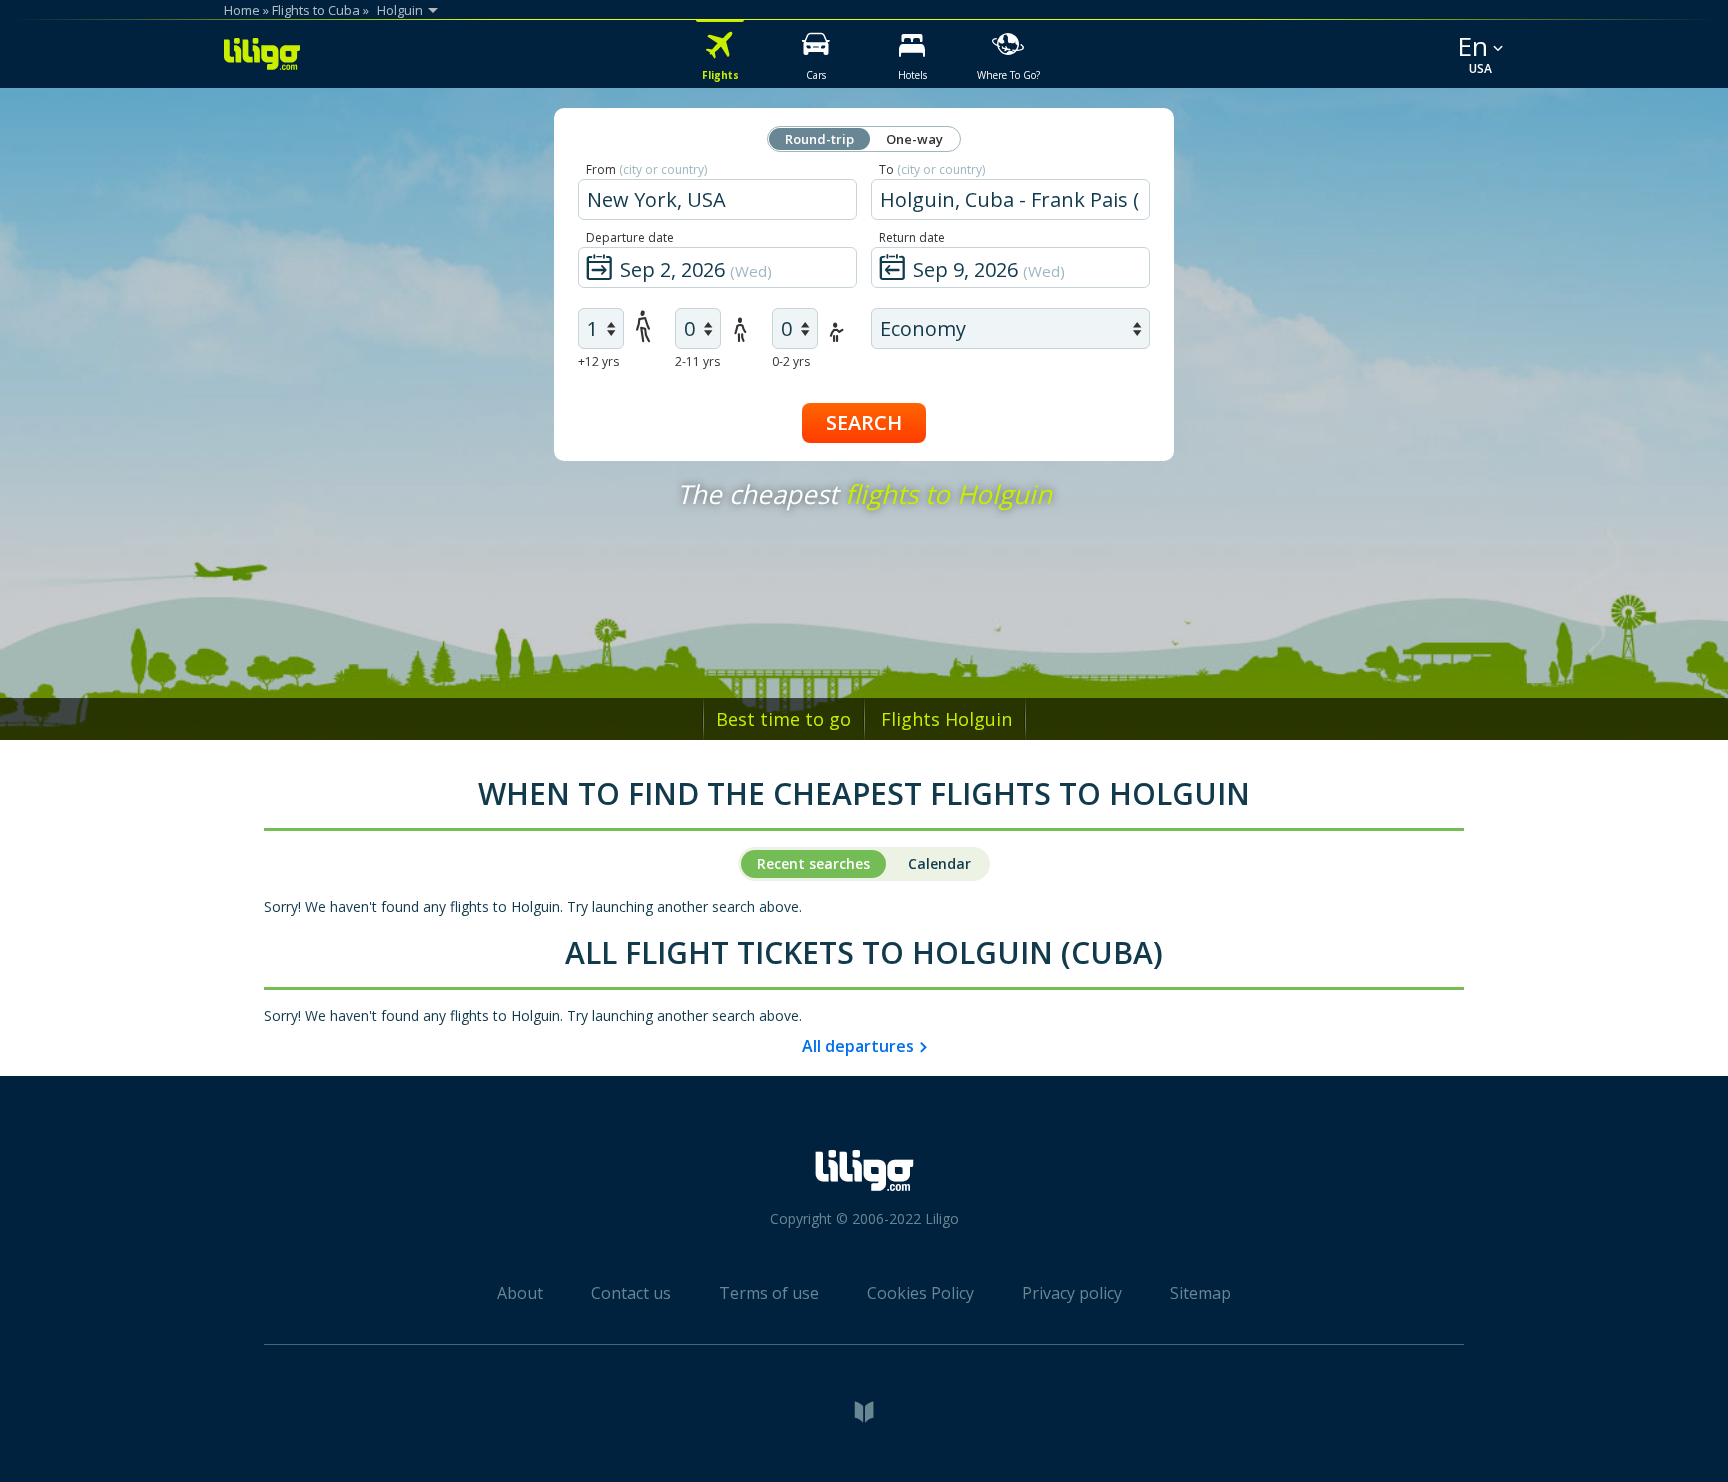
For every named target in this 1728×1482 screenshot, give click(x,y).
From (646, 169)
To (932, 169)
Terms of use (769, 1293)
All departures (858, 1046)
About (520, 1293)
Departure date (630, 237)
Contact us (631, 1293)
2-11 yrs (697, 361)
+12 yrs (598, 361)
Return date (912, 237)
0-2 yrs (791, 361)
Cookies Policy (920, 1293)
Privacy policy (1072, 1293)
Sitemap (1200, 1293)
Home (242, 10)
